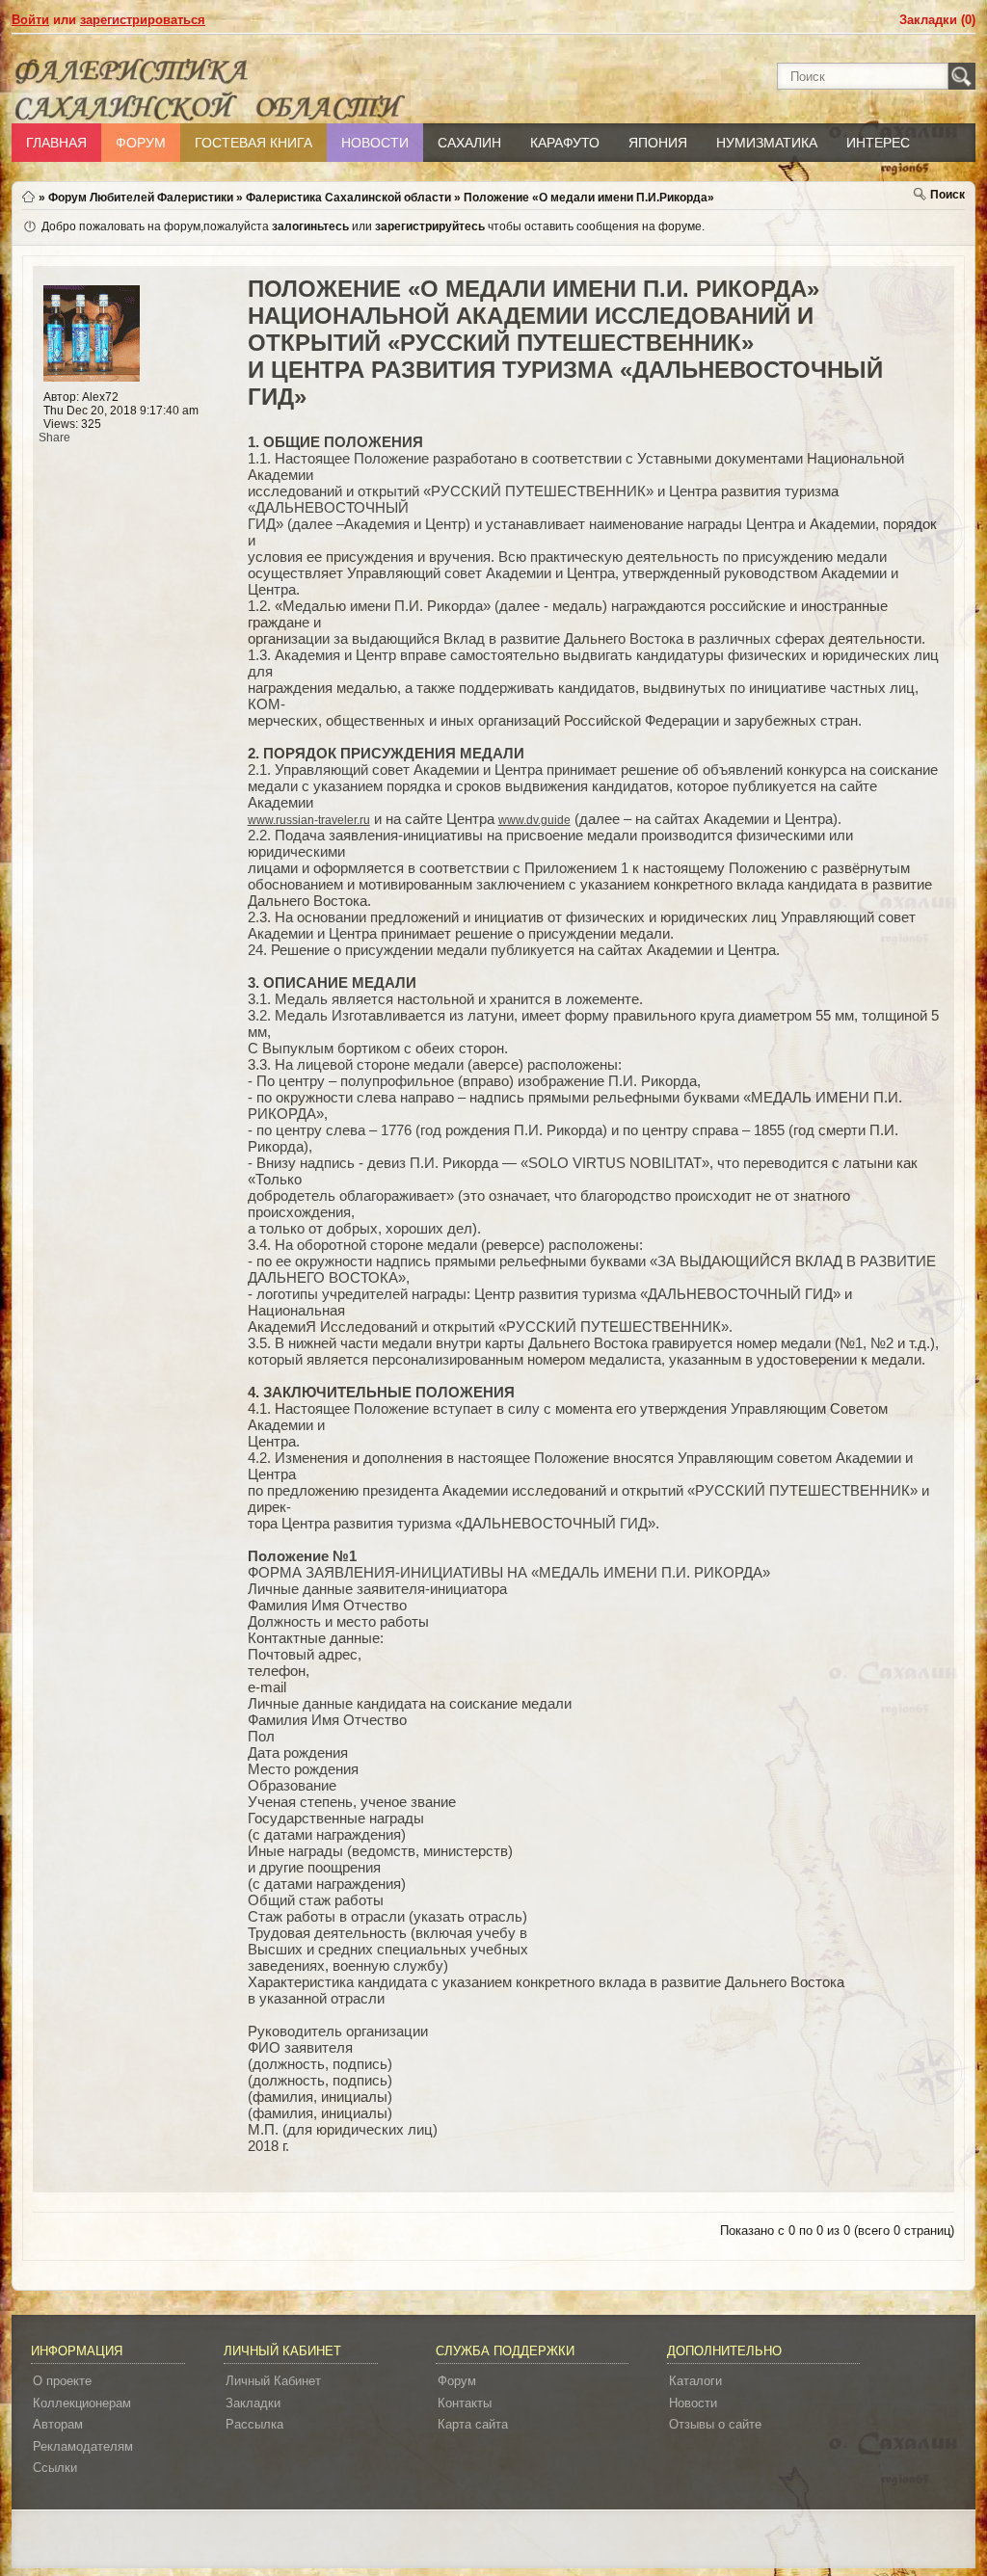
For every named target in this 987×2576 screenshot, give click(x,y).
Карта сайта (473, 2424)
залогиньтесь (310, 226)
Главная (56, 143)
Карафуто (565, 143)
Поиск (947, 195)
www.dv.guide (534, 820)
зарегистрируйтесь (430, 226)
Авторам (58, 2424)
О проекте (62, 2381)
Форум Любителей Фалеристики (141, 198)
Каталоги (695, 2381)
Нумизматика (767, 143)
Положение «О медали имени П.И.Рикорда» (589, 198)
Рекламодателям (83, 2446)
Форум (141, 143)
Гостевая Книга (253, 143)
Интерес (878, 143)
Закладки (253, 2403)
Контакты (465, 2403)
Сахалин (469, 143)
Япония (658, 143)
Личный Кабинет (273, 2381)
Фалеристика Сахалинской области (348, 198)
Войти (30, 20)
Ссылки (55, 2468)
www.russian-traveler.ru (309, 820)
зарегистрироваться (143, 20)
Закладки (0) (937, 20)
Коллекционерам (82, 2403)
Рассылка (254, 2424)
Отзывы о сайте (715, 2424)
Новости (375, 143)
